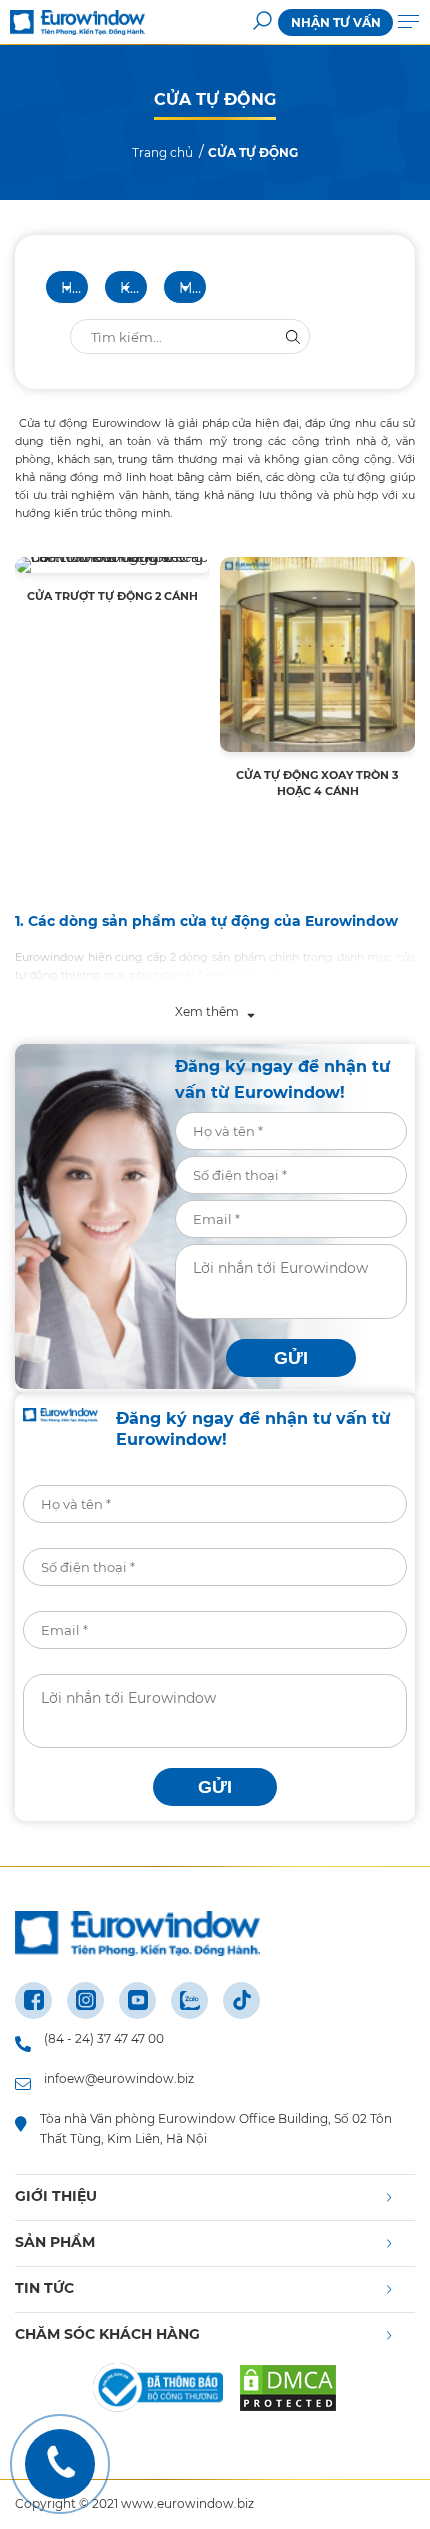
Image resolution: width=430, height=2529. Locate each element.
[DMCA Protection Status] (288, 2391)
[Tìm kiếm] (293, 336)
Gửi (291, 1358)
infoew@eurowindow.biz (119, 2078)
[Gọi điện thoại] (60, 2464)
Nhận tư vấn (336, 22)
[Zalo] (189, 2000)
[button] (262, 23)
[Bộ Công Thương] (158, 2391)
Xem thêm (208, 1011)
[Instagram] (85, 2000)
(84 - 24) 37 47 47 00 (104, 2038)
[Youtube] (137, 2000)
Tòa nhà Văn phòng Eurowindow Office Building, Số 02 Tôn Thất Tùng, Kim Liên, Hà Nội (216, 2128)
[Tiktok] (241, 2000)
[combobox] (67, 287)
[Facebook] (33, 2000)
